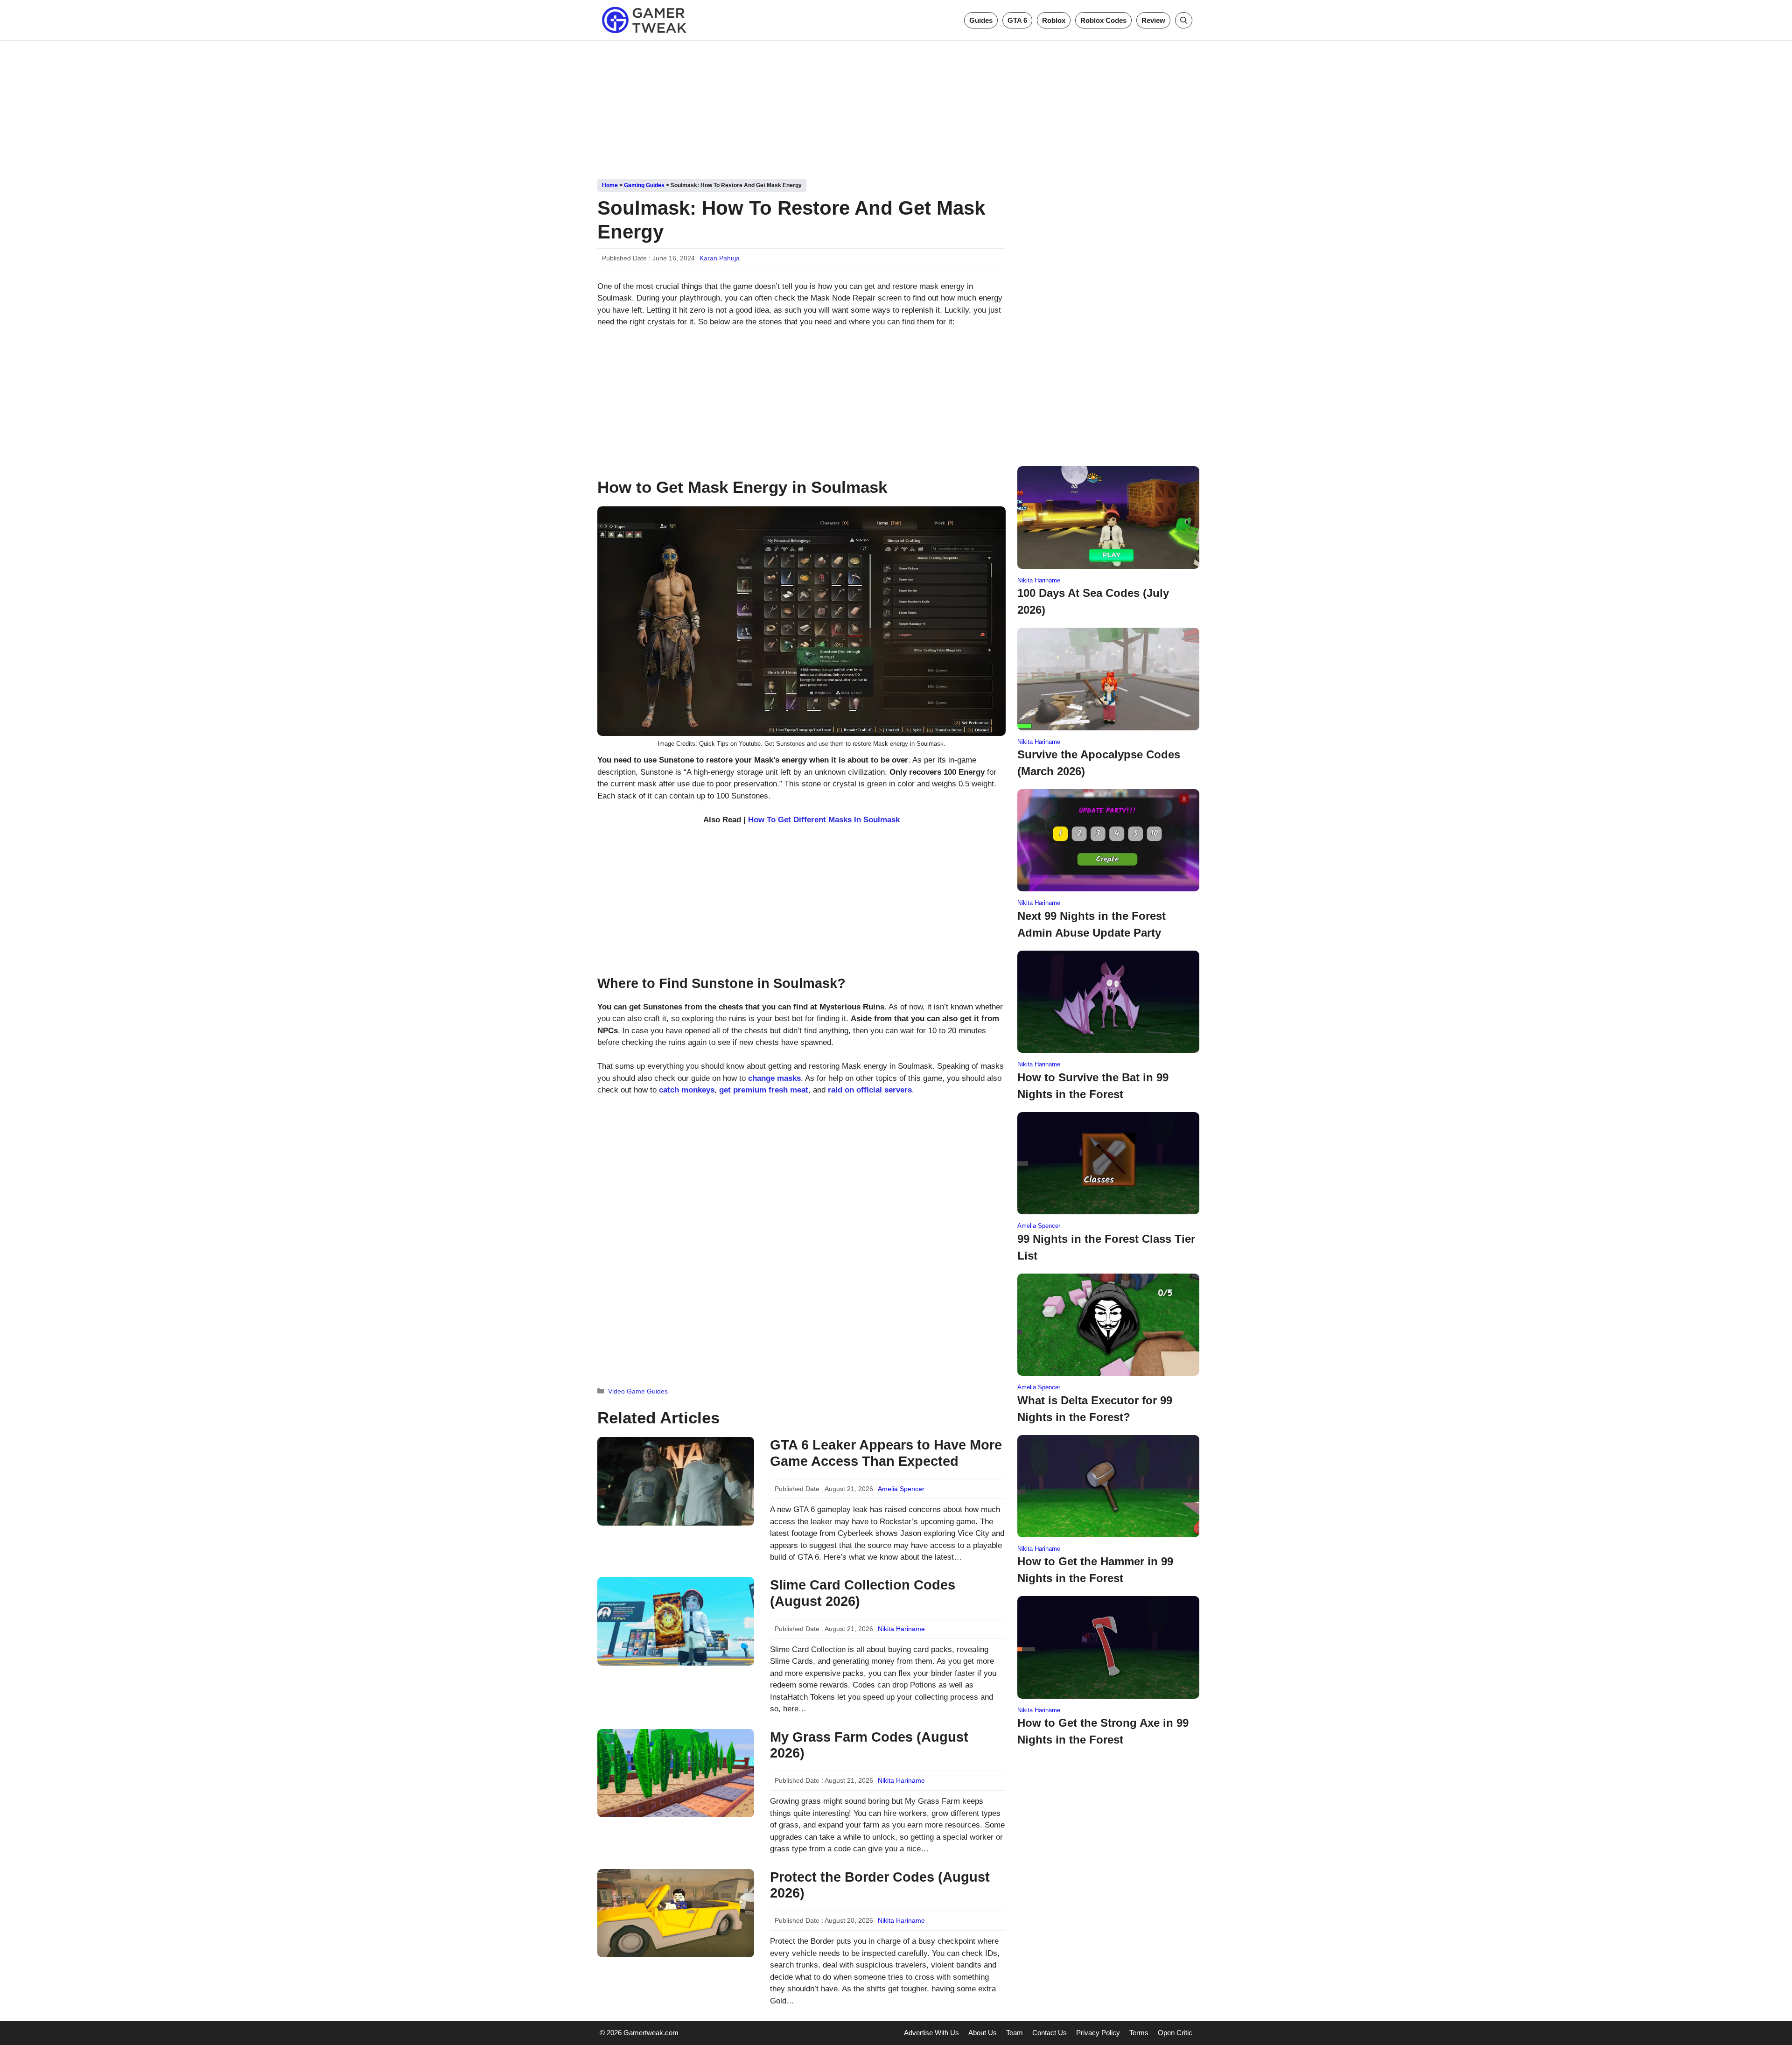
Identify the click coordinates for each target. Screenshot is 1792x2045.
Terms (1139, 2033)
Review (1153, 20)
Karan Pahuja (720, 258)
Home (610, 185)
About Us (983, 2033)
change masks (774, 1078)
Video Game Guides (638, 1391)
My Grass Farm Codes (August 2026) (869, 1745)
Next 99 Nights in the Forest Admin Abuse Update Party (1092, 924)
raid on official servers (870, 1090)
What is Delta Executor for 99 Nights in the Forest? (1095, 1409)
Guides (981, 20)
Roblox (1054, 20)
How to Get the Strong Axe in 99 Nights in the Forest (1103, 1731)
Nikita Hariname (901, 1629)
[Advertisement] (896, 106)
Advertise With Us (931, 2033)
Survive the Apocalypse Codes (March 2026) (1099, 763)
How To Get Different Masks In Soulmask (824, 820)
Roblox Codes (1103, 20)
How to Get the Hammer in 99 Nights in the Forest (1095, 1570)
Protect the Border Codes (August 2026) (880, 1885)
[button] (1184, 20)
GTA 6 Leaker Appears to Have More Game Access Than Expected (886, 1453)
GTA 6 (1017, 20)
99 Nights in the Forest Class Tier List (1106, 1247)
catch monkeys (687, 1090)
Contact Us (1050, 2033)
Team (1015, 2033)
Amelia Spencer (901, 1489)
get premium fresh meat (764, 1090)
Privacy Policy (1098, 2033)
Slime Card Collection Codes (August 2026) (863, 1593)
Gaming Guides (644, 185)
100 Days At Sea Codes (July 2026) (1093, 601)
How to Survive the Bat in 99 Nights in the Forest (1093, 1086)
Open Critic (1175, 2033)
